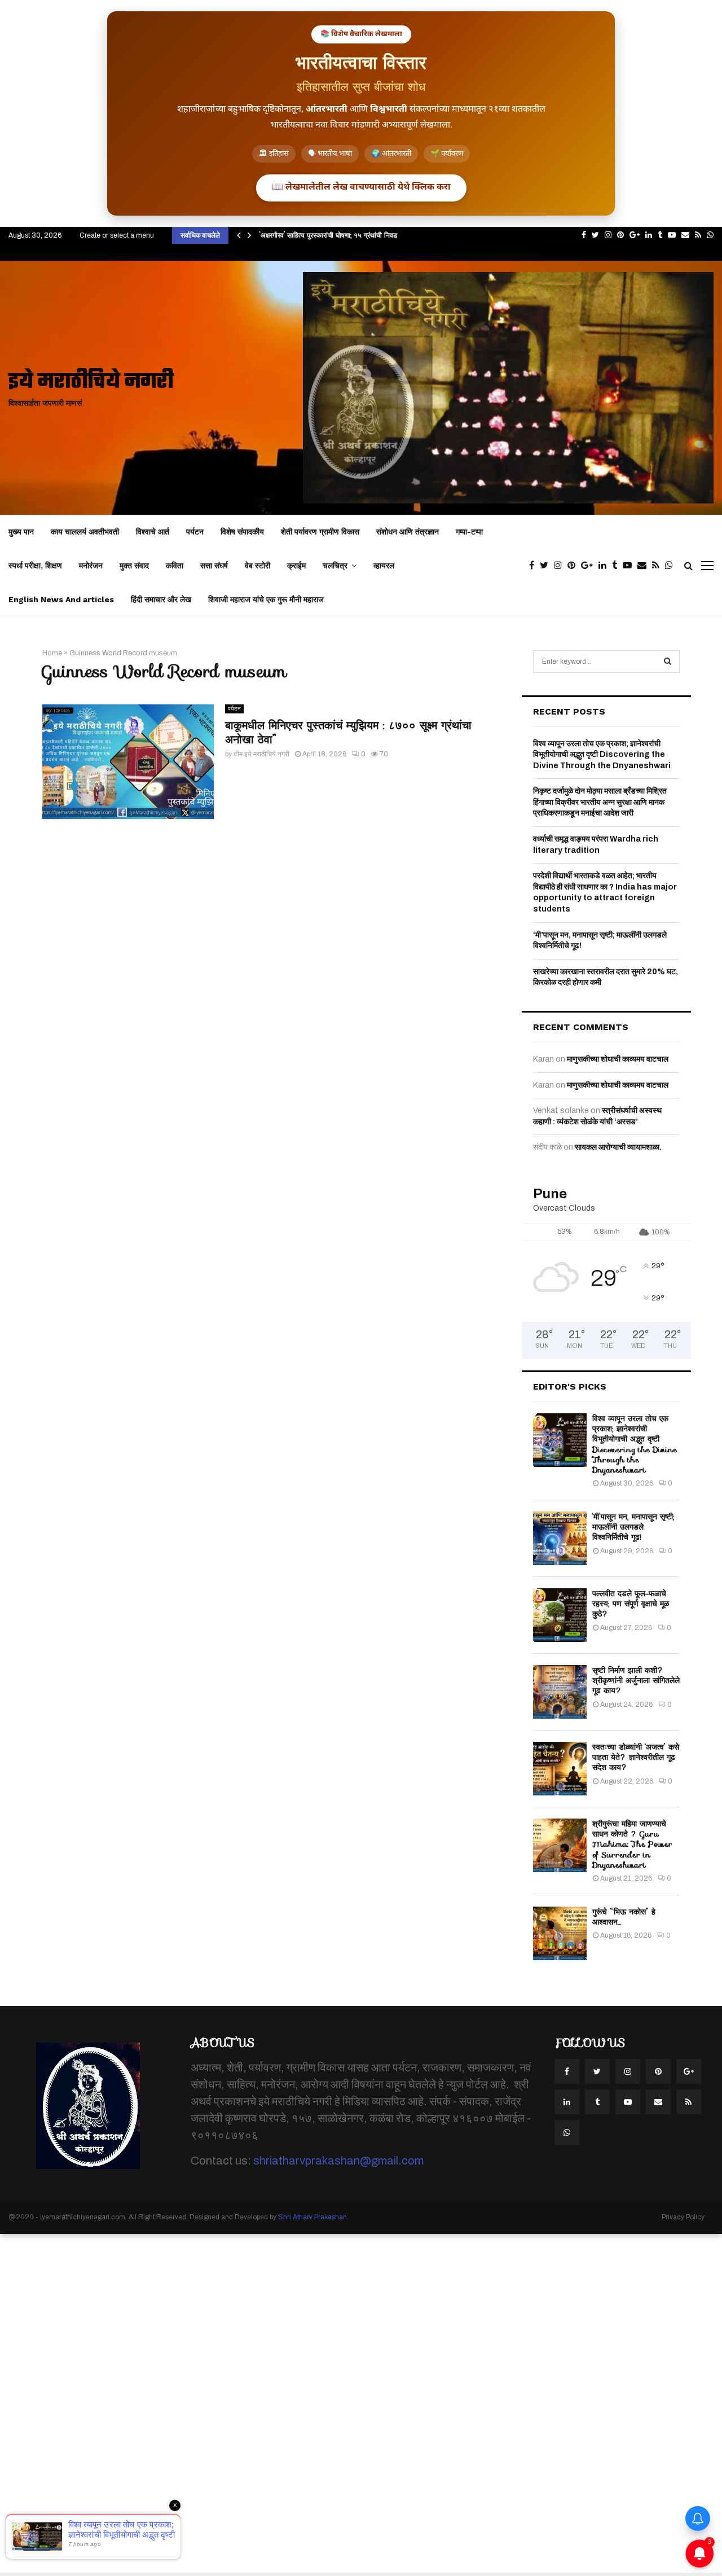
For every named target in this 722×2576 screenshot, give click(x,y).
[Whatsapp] (672, 566)
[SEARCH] (668, 661)
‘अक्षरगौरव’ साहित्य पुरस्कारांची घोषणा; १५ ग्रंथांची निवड (328, 235)
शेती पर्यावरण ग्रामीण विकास (320, 532)
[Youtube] (630, 566)
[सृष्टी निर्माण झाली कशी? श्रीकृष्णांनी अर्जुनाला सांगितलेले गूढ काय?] (560, 1692)
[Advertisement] (338, 2403)
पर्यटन (195, 532)
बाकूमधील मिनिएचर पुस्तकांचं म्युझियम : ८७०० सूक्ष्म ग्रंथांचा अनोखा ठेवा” (348, 732)
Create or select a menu (117, 235)
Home (52, 653)
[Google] (590, 566)
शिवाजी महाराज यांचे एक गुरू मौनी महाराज (266, 599)
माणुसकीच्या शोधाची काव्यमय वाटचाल (618, 1059)
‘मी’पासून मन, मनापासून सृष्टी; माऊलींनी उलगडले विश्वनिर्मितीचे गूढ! (633, 1527)
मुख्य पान (21, 532)
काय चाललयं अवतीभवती (85, 532)
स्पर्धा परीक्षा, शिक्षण (35, 566)
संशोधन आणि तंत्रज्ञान (408, 532)
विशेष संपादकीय (242, 532)
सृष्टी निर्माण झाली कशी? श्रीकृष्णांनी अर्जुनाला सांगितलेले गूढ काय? (636, 1680)
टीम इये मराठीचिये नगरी (261, 754)
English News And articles (61, 599)
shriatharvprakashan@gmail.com (338, 2161)
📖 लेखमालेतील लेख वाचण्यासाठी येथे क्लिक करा (361, 188)
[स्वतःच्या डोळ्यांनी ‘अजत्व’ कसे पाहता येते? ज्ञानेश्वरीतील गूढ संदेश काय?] (560, 1769)
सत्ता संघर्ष (214, 566)
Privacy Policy (683, 2217)
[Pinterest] (574, 566)
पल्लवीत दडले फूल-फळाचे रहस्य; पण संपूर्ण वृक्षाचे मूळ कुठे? (631, 1604)
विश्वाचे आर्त (153, 532)
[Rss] (659, 566)
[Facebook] (534, 566)
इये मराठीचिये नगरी (91, 382)
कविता (175, 566)
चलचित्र (335, 566)
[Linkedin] (605, 566)
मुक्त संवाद (134, 566)
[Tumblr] (617, 566)
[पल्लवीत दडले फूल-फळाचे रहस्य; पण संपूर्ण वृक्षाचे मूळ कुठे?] (560, 1615)
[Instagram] (561, 566)
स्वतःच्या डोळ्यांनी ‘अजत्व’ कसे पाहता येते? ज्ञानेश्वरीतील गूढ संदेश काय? (636, 1757)
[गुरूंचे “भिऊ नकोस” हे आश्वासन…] (560, 1933)
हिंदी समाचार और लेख (161, 599)
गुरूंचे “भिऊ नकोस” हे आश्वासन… (624, 1917)
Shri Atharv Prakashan (312, 2217)
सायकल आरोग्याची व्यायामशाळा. (618, 1147)
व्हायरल (384, 566)
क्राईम (296, 566)
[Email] (645, 566)
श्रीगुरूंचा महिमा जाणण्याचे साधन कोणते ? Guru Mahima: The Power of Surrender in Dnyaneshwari (632, 1844)
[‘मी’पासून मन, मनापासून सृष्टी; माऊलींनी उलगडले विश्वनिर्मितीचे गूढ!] (560, 1538)
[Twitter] (547, 566)
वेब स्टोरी (257, 566)
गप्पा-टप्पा (469, 532)
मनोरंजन (91, 566)
